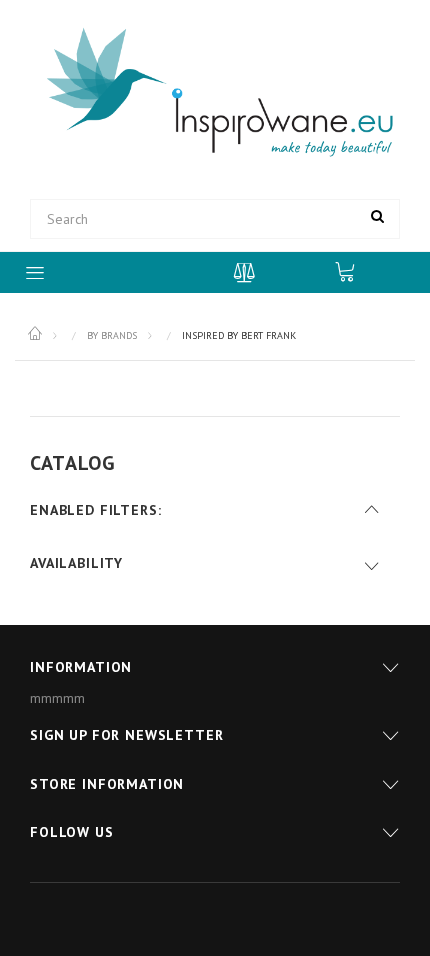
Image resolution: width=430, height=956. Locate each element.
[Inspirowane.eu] (215, 93)
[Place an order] (355, 271)
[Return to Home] (36, 334)
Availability (76, 563)
